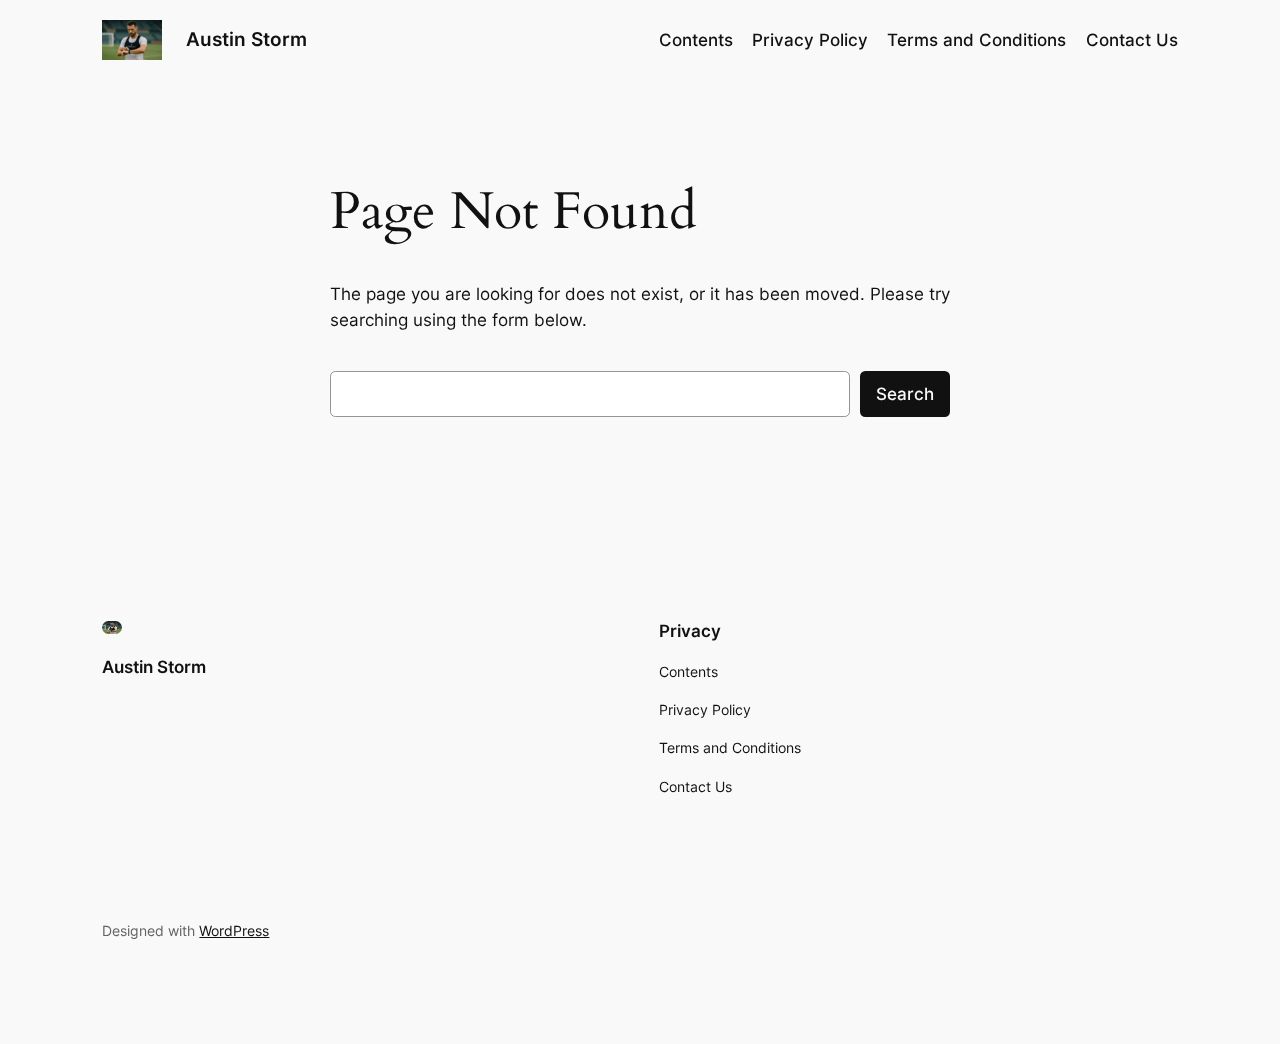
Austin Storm (246, 39)
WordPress (234, 930)
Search (905, 394)
